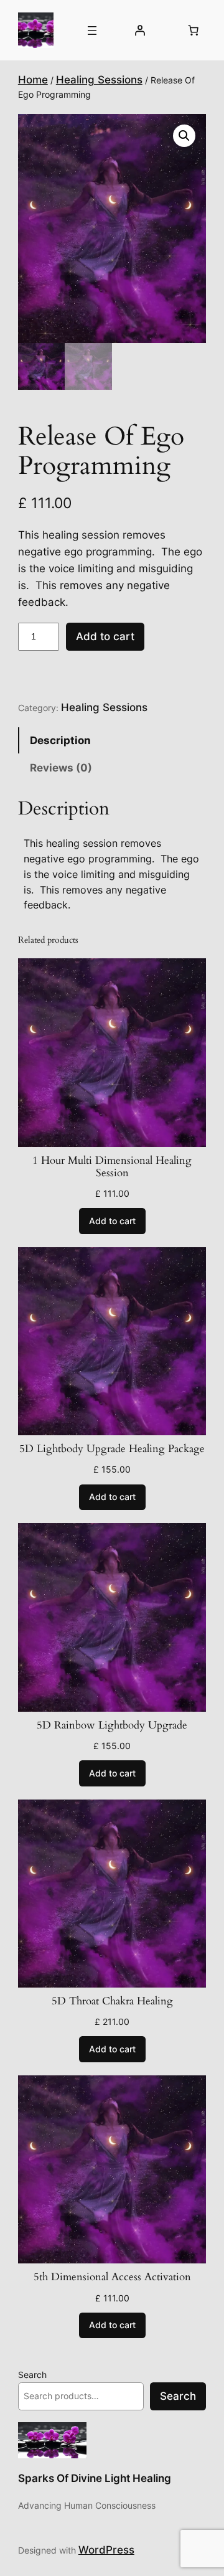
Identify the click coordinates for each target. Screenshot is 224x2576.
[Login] (140, 31)
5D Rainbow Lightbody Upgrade (112, 1725)
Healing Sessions (99, 80)
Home (33, 80)
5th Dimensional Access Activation (112, 2277)
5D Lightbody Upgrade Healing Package (112, 1449)
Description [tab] (60, 740)
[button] (184, 136)
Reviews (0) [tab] (61, 768)
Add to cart (105, 636)
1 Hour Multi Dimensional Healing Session (112, 1167)
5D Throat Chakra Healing (112, 2001)
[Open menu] (92, 31)
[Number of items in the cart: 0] (193, 31)
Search (32, 2375)
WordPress (106, 2550)
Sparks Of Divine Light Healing (95, 2478)
